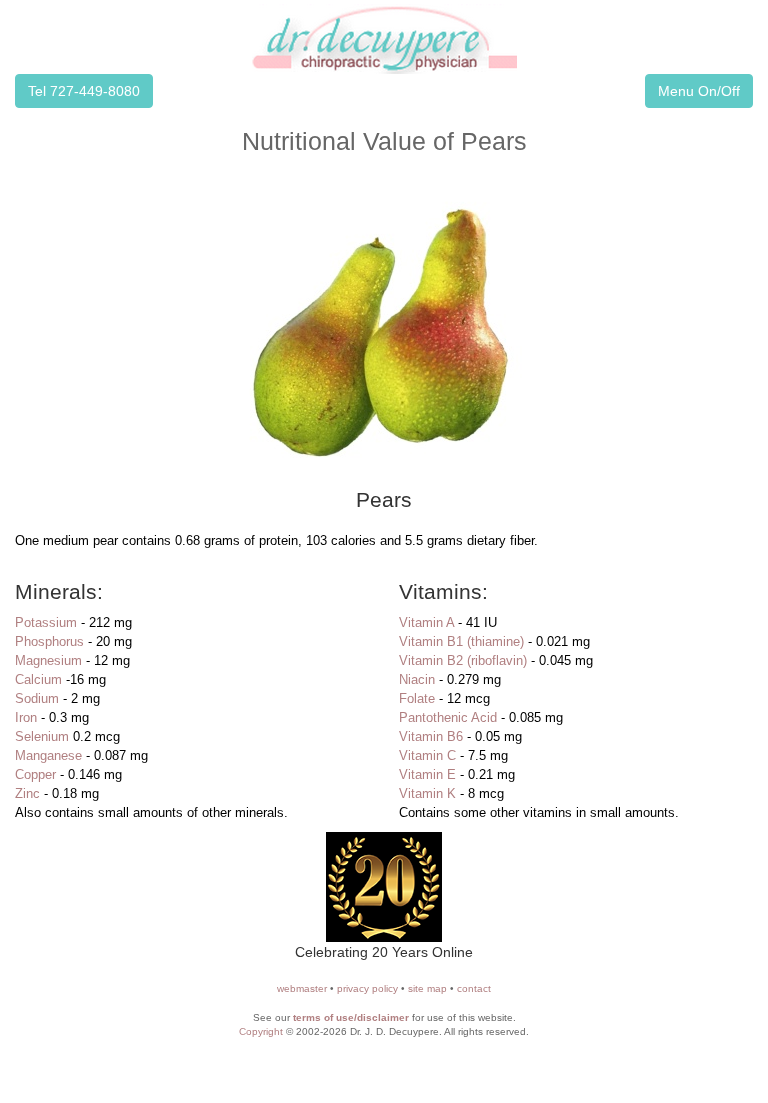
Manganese (48, 755)
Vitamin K (427, 793)
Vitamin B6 (431, 736)
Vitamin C (427, 755)
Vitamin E (427, 774)
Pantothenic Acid (448, 717)
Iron (26, 717)
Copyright (261, 1031)
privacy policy (367, 988)
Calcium (38, 679)
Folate (417, 698)
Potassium (46, 622)
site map (427, 988)
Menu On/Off (699, 91)
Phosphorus (49, 641)
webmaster (302, 988)
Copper (35, 774)
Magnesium (48, 660)
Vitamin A (426, 622)
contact (474, 988)
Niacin (417, 679)
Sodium (37, 698)
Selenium (42, 736)
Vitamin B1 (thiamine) (461, 641)
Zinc (27, 793)
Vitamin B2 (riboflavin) (463, 660)
